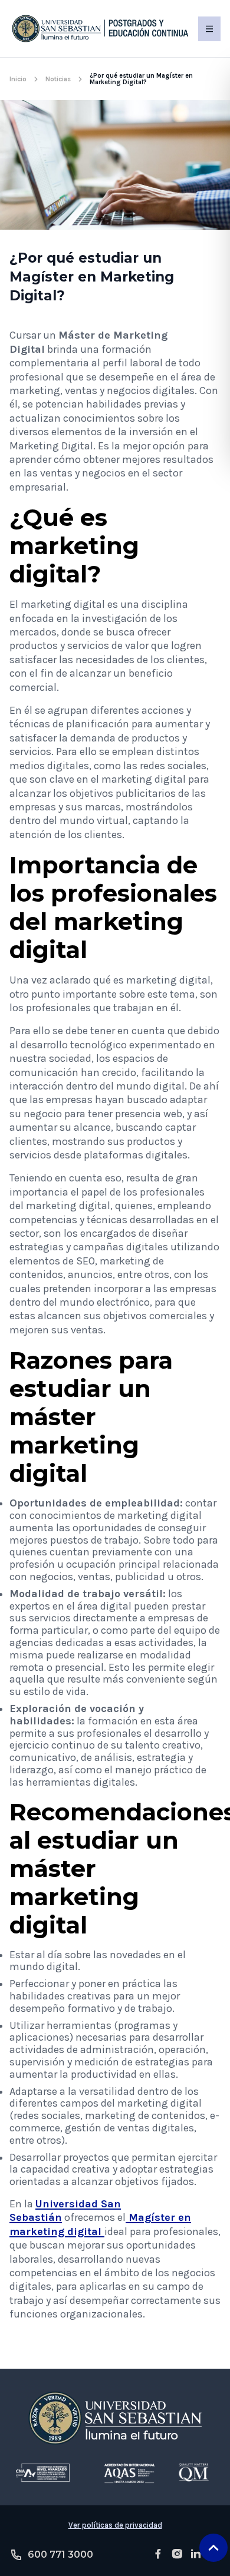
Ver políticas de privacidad (115, 2525)
